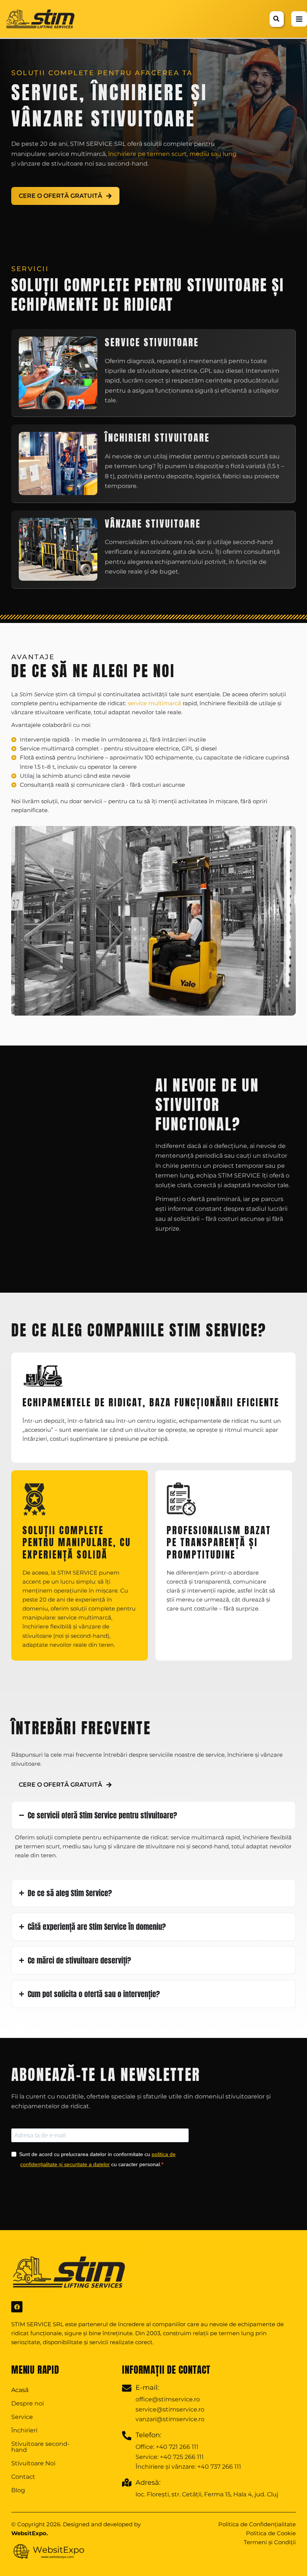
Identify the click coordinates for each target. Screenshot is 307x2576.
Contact (23, 2477)
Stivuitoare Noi (33, 2463)
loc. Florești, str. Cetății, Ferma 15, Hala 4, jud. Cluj (207, 2494)
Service (22, 2417)
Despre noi (28, 2403)
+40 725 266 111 (182, 2457)
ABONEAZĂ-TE (42, 2187)
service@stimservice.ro (170, 2409)
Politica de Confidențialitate (257, 2524)
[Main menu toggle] (299, 19)
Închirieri (24, 2430)
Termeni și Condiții (270, 2542)
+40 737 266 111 (219, 2467)
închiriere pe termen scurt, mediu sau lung (172, 154)
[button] (277, 20)
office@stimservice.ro (168, 2399)
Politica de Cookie (271, 2533)
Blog (18, 2490)
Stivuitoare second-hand (40, 2447)
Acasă (20, 2390)
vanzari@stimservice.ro (170, 2419)
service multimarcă (154, 703)
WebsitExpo (29, 2533)
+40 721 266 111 (177, 2447)
